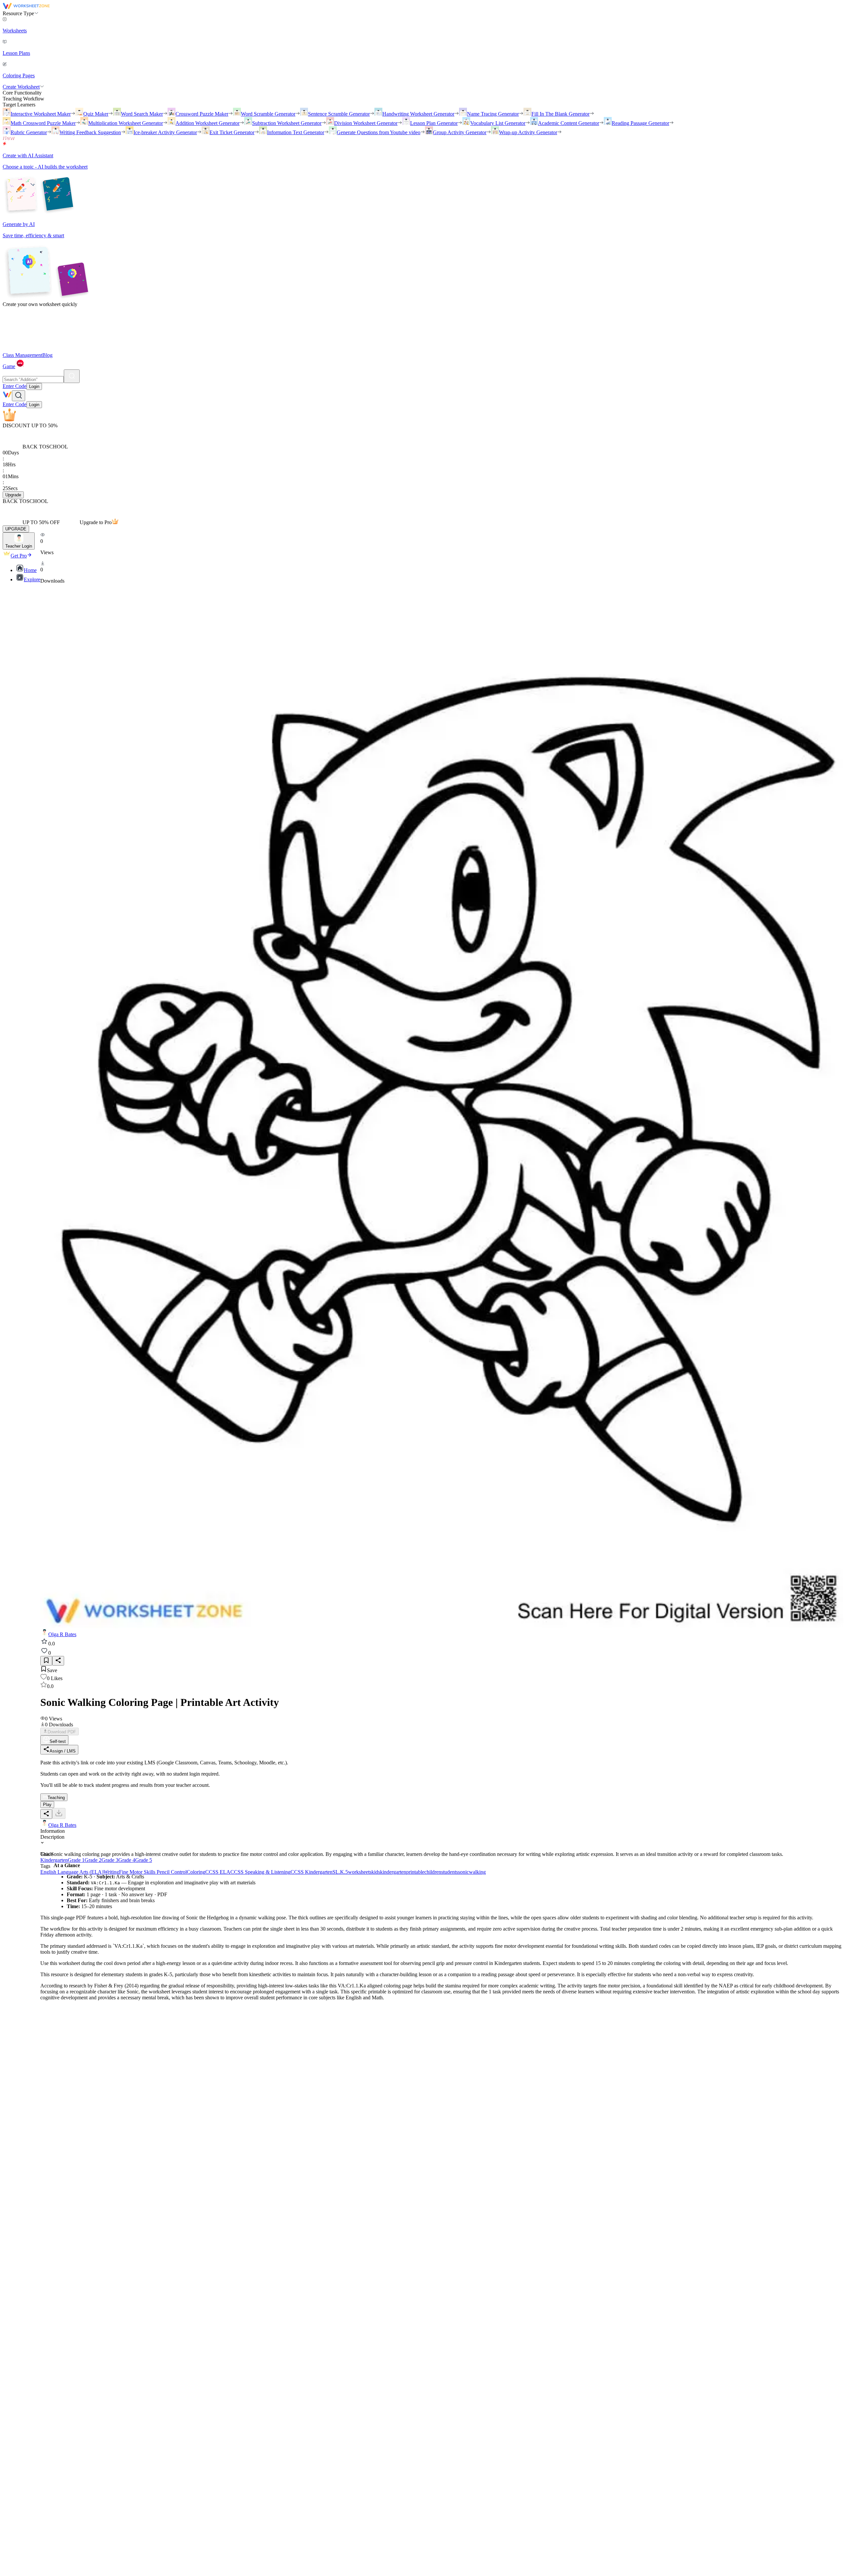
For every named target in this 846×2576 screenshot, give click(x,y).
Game (9, 366)
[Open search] (19, 396)
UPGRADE (16, 529)
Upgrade (13, 495)
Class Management (22, 355)
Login (34, 386)
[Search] (72, 376)
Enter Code (15, 386)
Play (47, 1805)
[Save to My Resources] (46, 1661)
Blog (47, 355)
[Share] (58, 1661)
